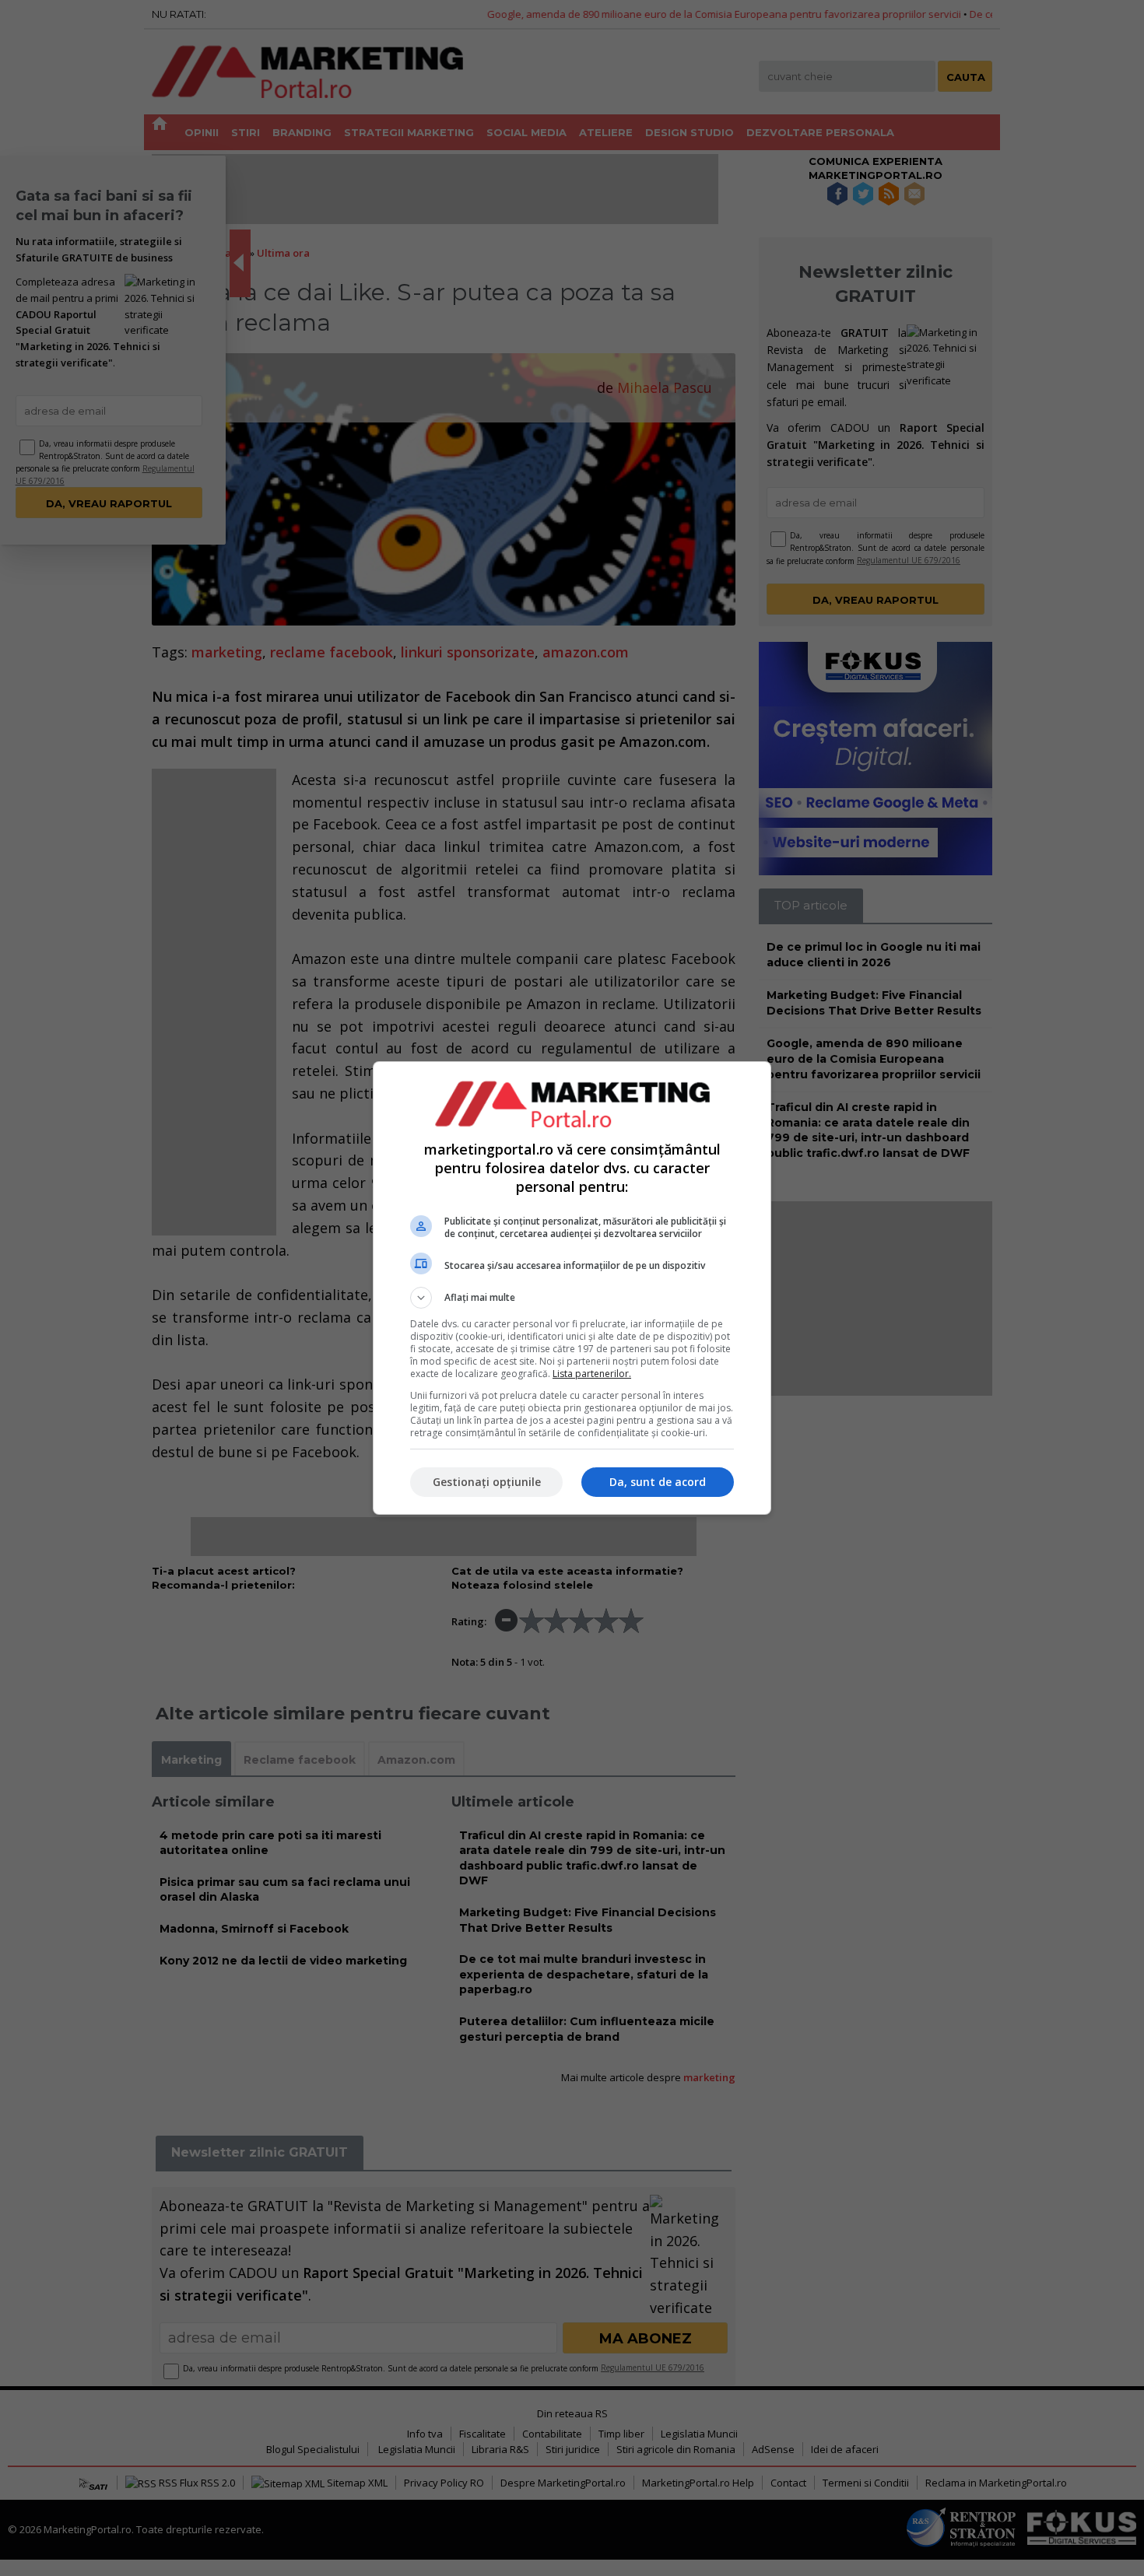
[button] (572, 1298)
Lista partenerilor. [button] (592, 1374)
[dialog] (572, 1288)
